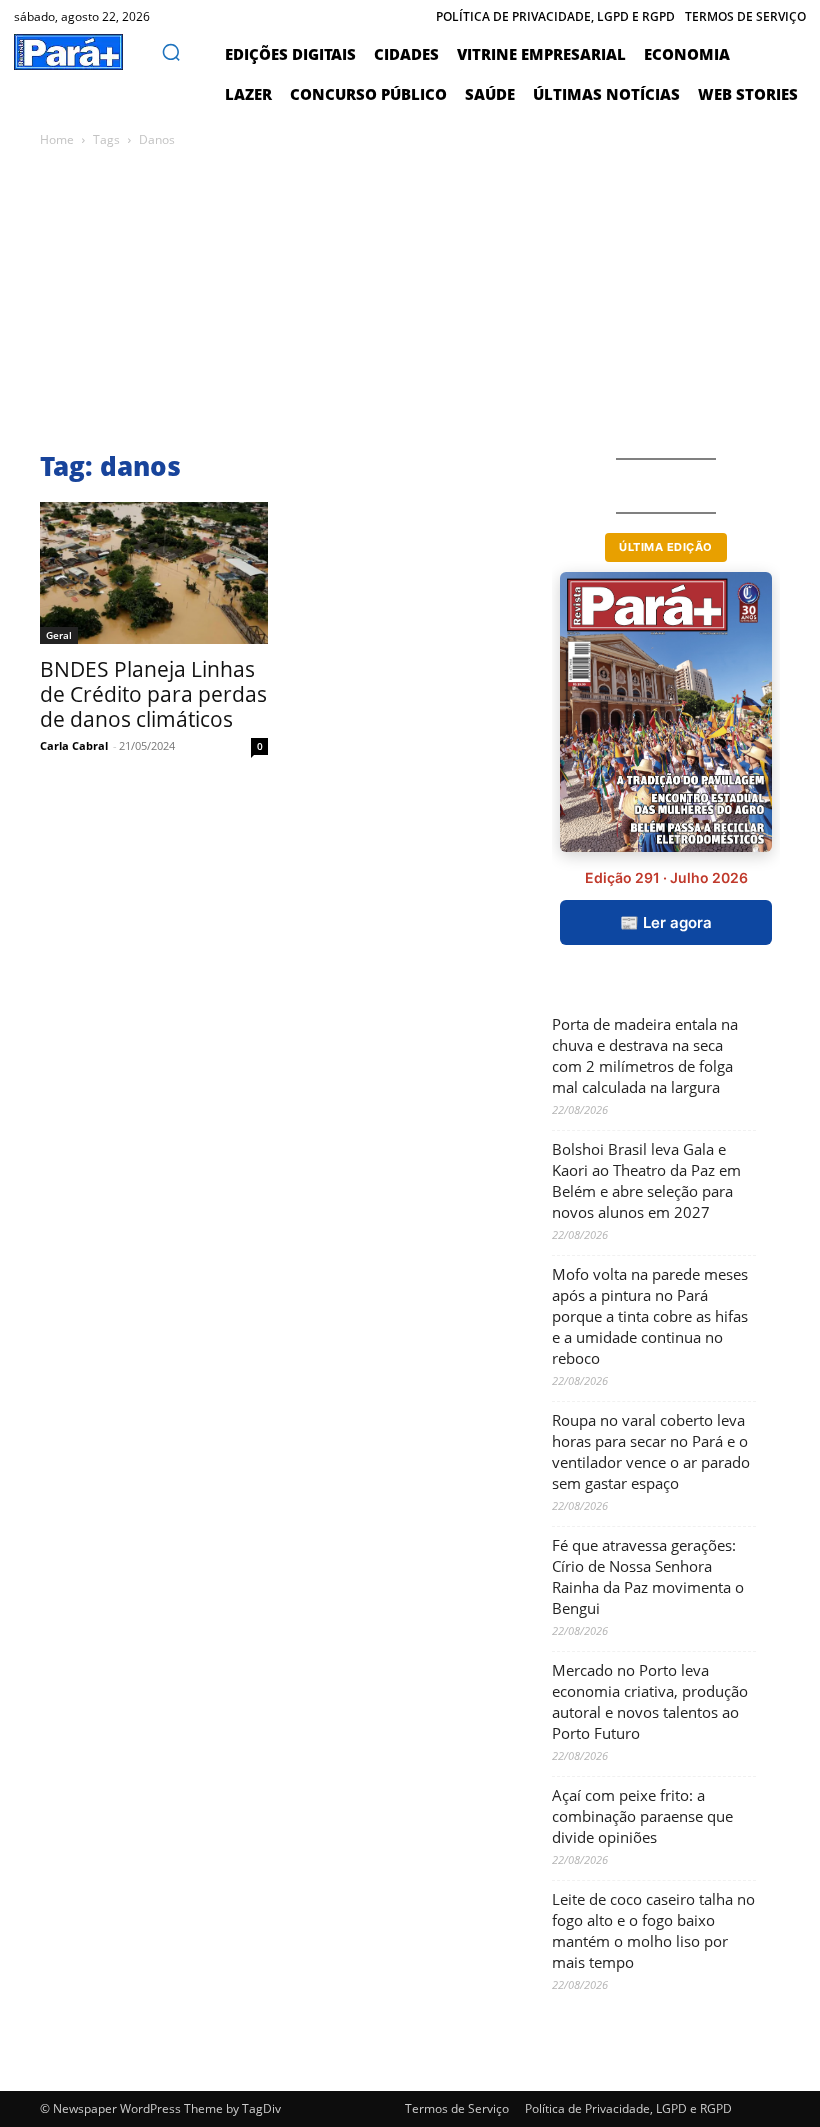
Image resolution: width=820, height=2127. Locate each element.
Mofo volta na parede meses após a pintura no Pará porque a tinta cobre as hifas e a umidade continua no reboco (650, 1316)
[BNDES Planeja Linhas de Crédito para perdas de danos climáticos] (154, 573)
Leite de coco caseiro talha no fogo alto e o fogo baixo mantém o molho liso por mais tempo (653, 1930)
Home (57, 139)
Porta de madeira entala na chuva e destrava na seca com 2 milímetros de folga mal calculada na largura (645, 1055)
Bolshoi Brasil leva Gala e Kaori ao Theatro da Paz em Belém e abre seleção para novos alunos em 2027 (646, 1180)
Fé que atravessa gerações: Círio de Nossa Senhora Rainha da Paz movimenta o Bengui (648, 1576)
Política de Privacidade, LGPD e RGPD (628, 2108)
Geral (59, 635)
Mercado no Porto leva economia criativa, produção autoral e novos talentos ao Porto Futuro (650, 1701)
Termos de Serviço (457, 2108)
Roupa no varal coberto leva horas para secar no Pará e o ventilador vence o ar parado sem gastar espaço (651, 1451)
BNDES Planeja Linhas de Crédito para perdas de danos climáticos (153, 694)
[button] (171, 52)
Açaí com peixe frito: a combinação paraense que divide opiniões (642, 1816)
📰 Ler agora (666, 922)
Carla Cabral (74, 745)
